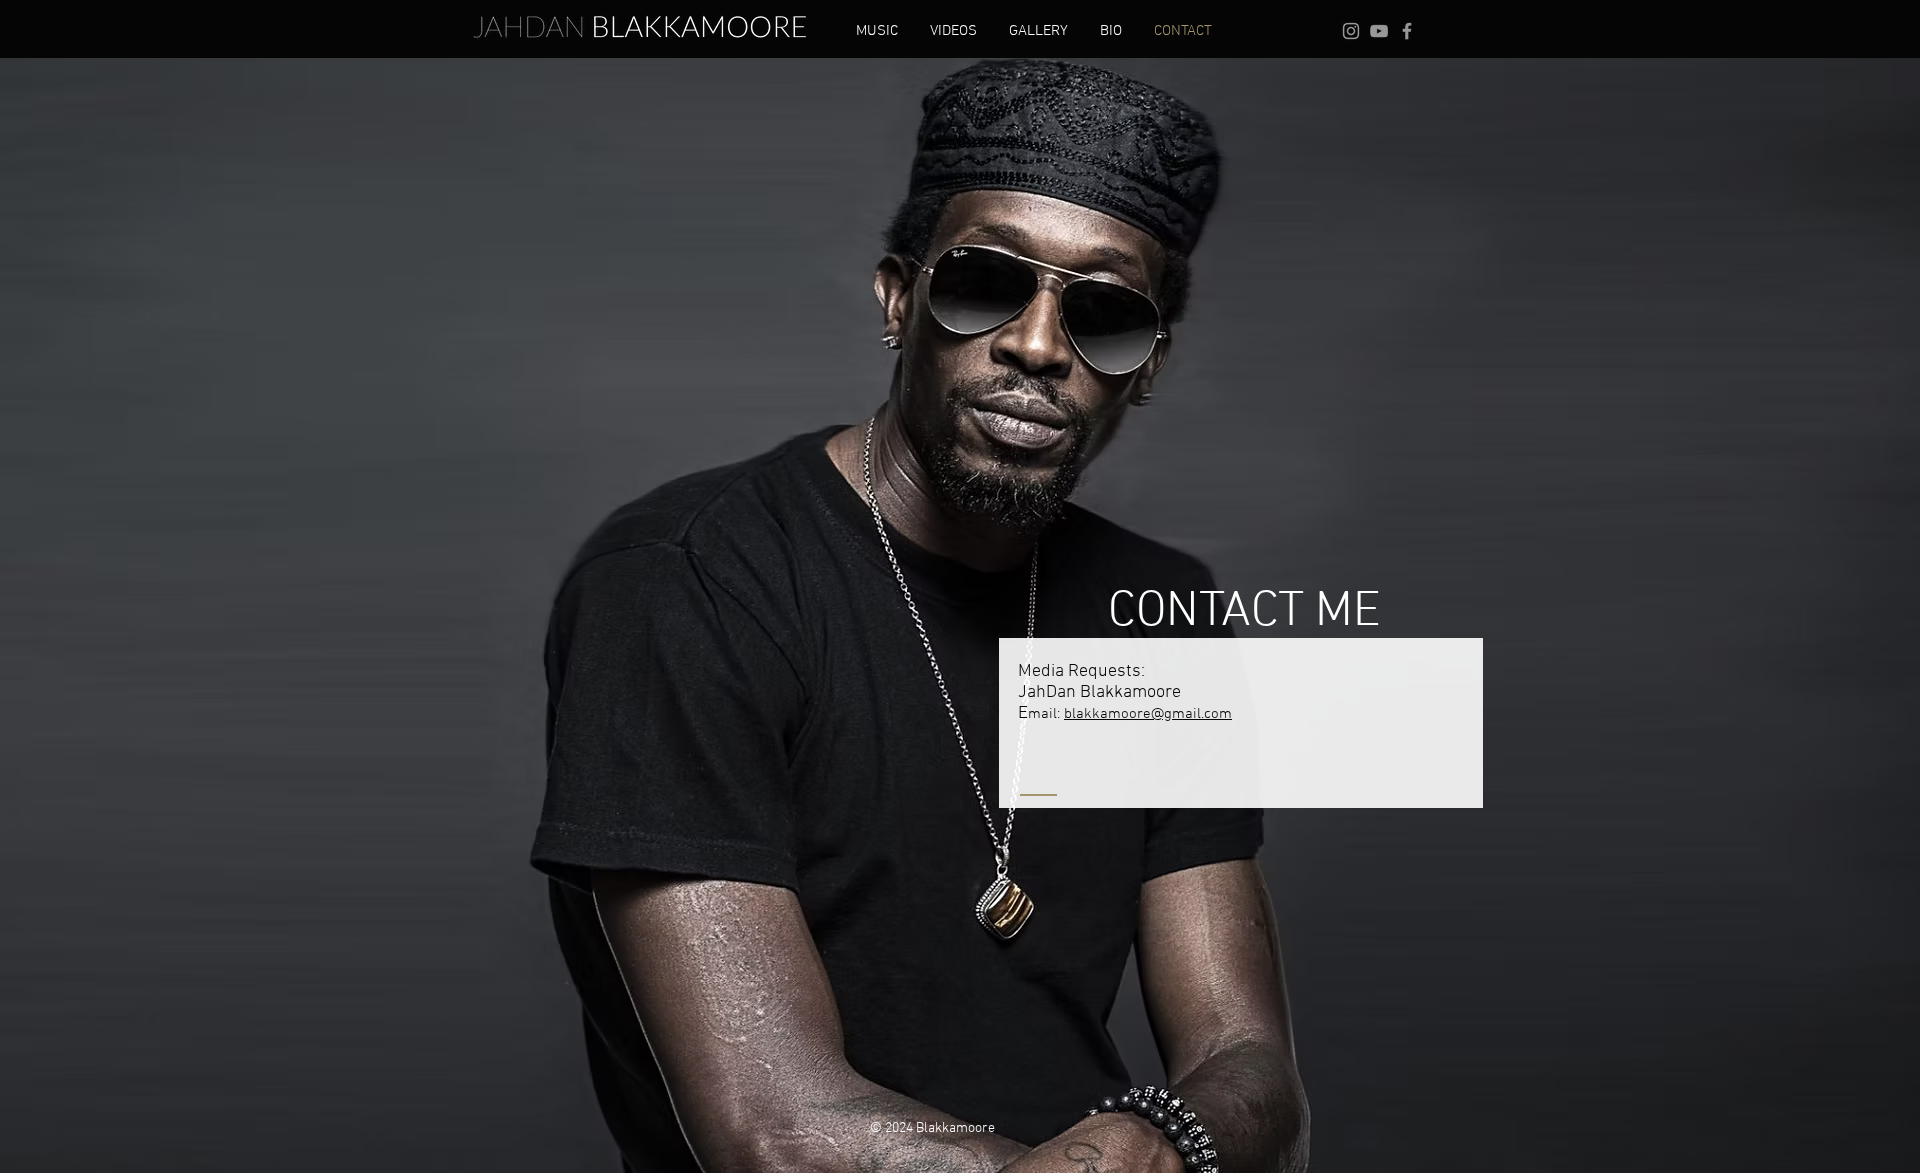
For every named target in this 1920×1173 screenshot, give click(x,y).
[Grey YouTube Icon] (1379, 31)
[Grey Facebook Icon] (1407, 31)
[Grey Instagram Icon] (1351, 31)
